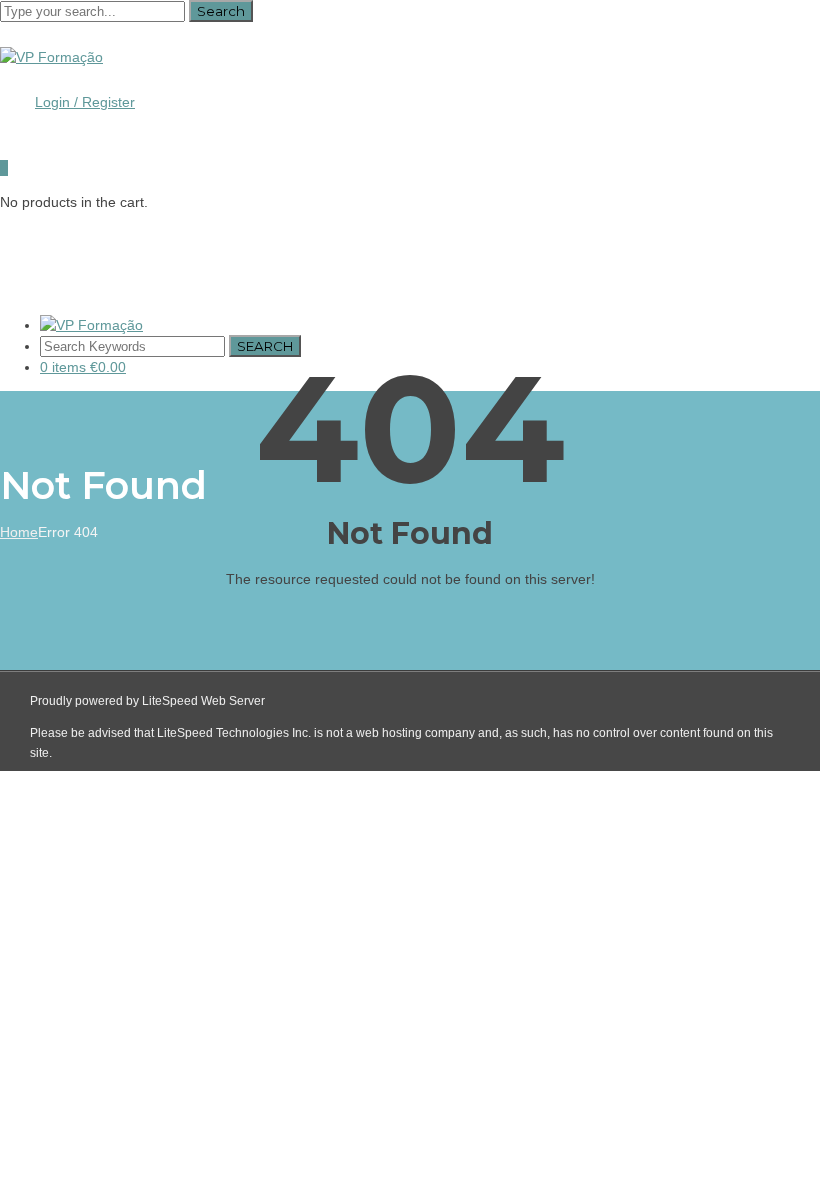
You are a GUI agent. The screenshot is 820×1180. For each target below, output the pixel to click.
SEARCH (265, 346)
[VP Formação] (51, 57)
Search (221, 11)
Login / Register (85, 102)
